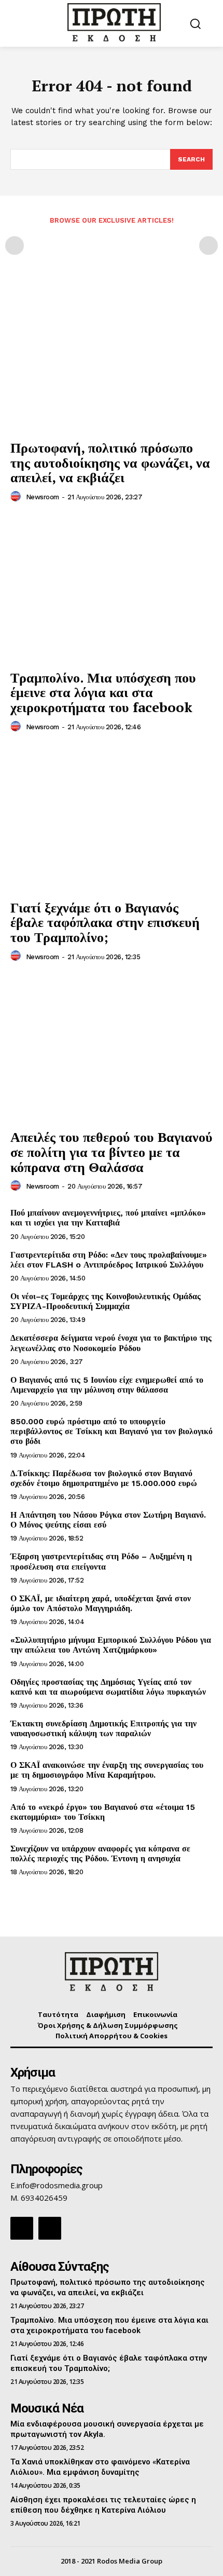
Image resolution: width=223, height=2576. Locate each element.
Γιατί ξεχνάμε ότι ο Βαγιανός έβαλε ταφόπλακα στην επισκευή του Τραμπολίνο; (105, 922)
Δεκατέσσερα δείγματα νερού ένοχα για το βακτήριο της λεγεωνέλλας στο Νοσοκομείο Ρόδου (111, 1343)
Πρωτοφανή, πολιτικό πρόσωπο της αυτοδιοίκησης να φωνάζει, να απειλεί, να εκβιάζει (110, 462)
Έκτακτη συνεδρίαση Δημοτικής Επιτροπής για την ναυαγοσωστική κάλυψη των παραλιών (103, 1728)
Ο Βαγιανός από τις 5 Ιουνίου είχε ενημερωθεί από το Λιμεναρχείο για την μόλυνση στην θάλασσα (107, 1385)
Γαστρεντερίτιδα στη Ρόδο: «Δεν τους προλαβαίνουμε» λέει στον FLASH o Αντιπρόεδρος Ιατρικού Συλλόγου (109, 1260)
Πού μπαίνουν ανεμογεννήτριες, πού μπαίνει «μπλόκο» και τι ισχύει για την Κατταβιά (108, 1218)
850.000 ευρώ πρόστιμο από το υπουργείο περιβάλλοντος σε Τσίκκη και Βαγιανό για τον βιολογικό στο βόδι (112, 1431)
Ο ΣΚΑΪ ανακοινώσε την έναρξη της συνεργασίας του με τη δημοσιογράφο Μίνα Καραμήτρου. (107, 1770)
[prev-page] (15, 246)
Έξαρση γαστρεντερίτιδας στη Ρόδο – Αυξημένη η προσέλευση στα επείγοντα (101, 1561)
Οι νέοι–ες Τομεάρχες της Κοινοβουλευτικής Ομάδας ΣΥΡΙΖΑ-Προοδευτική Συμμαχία (106, 1301)
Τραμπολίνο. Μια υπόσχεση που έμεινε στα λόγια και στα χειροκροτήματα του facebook (103, 692)
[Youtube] (50, 2228)
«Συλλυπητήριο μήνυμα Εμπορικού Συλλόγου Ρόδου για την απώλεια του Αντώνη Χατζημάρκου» (111, 1645)
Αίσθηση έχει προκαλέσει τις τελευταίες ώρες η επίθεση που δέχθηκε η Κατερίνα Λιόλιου (103, 2505)
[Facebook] (22, 2228)
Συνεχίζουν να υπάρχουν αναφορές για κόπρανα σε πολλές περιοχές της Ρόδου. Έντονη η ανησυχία (100, 1853)
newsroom (43, 497)
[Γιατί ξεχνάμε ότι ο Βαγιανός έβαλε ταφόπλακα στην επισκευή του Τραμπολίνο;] (112, 819)
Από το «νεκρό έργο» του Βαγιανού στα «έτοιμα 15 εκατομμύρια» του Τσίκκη (103, 1812)
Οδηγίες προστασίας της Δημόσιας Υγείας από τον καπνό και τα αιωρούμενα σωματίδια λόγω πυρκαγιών (108, 1687)
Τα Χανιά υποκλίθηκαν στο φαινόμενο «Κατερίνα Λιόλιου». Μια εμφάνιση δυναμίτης (100, 2467)
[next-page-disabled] (208, 246)
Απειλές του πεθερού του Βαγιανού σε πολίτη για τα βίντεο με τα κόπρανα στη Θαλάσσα (112, 1151)
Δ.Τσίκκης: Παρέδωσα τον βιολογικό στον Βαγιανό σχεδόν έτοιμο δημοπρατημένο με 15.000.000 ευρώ (104, 1478)
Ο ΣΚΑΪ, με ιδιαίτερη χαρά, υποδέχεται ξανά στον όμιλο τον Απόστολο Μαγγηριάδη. (101, 1603)
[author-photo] (17, 497)
